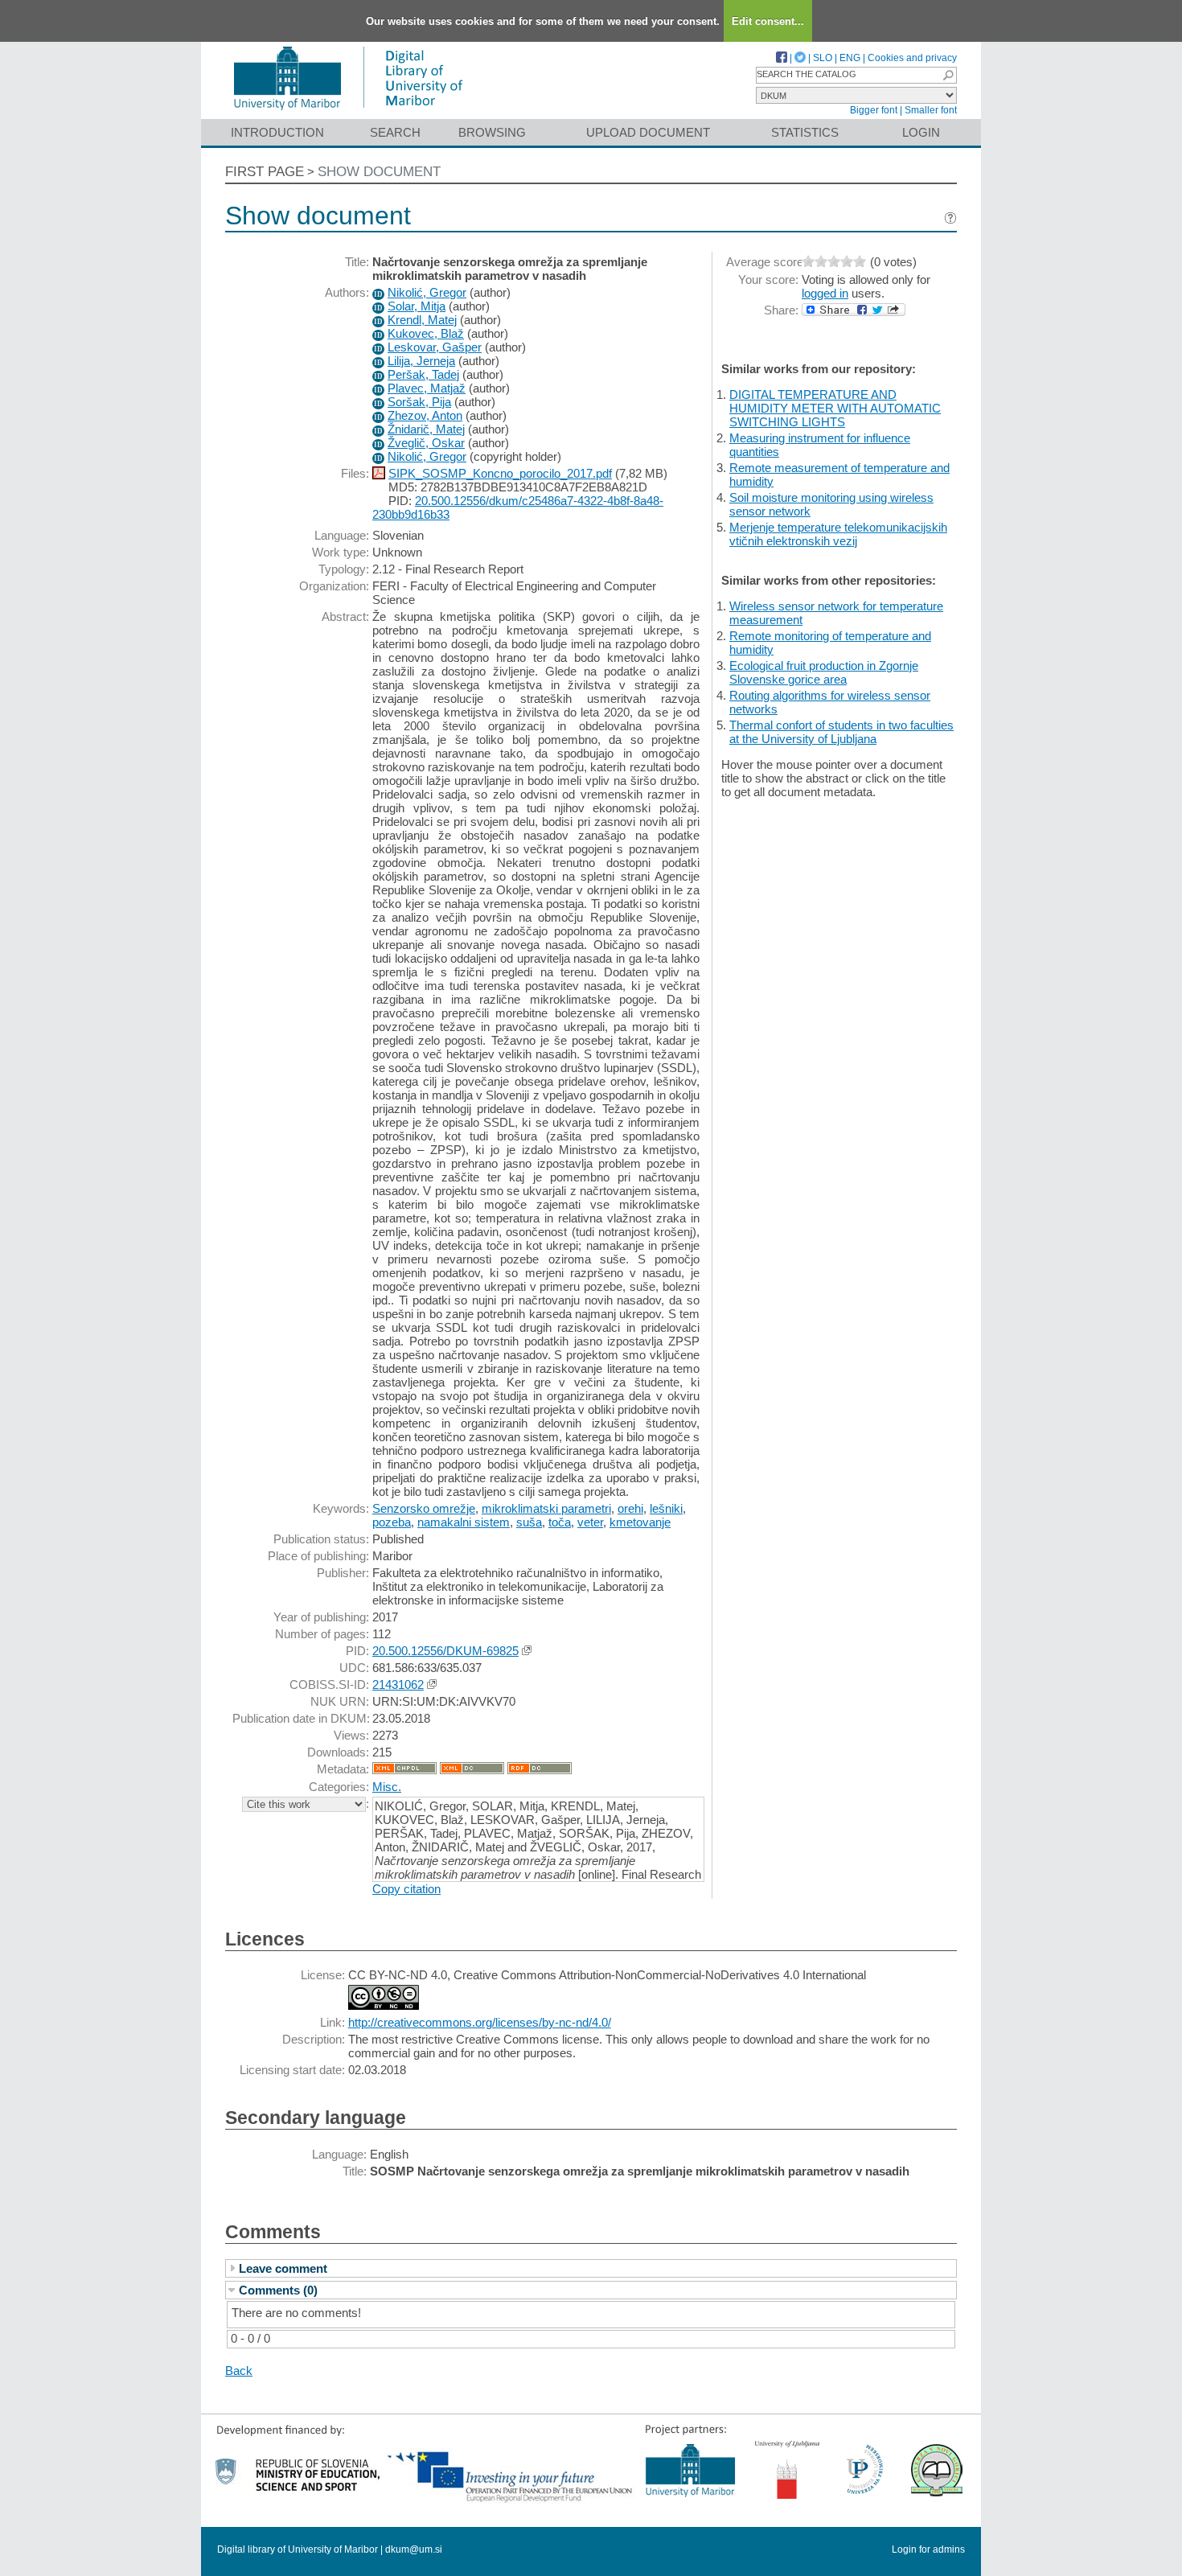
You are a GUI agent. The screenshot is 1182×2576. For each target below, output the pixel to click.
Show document (379, 172)
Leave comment (283, 2268)
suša (529, 1522)
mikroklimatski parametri (546, 1508)
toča (560, 1522)
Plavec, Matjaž (427, 388)
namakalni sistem (464, 1522)
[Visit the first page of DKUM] (348, 111)
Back (239, 2371)
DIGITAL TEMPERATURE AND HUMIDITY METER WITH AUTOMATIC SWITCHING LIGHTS (835, 408)
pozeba (392, 1522)
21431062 (398, 1684)
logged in (825, 293)
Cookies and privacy (912, 58)
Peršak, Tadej (423, 374)
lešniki (666, 1508)
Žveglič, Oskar (426, 443)
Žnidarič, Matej (426, 429)
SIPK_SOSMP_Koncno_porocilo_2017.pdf (500, 473)
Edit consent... (768, 21)
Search (395, 132)
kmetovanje (640, 1522)
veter (590, 1522)
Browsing (492, 132)
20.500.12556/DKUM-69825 (445, 1651)
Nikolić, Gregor (427, 292)
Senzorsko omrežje (424, 1508)
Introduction (277, 132)
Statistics (805, 132)
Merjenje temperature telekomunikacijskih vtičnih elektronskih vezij (838, 534)
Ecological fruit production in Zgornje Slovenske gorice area (824, 672)
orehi (630, 1508)
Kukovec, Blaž (426, 333)
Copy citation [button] (406, 1889)
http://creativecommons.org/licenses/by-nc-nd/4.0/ (480, 2022)
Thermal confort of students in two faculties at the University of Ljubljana (841, 732)
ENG (850, 58)
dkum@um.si (414, 2549)
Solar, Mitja (417, 306)
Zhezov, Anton (425, 415)
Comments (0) (278, 2290)
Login (921, 132)
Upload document (648, 132)
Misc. (387, 1787)
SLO (823, 58)
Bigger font (874, 110)
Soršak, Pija (419, 402)
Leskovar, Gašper (435, 347)
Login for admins (928, 2549)
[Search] (948, 75)
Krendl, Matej (422, 320)
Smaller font (931, 110)
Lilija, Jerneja (421, 361)
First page (265, 172)
